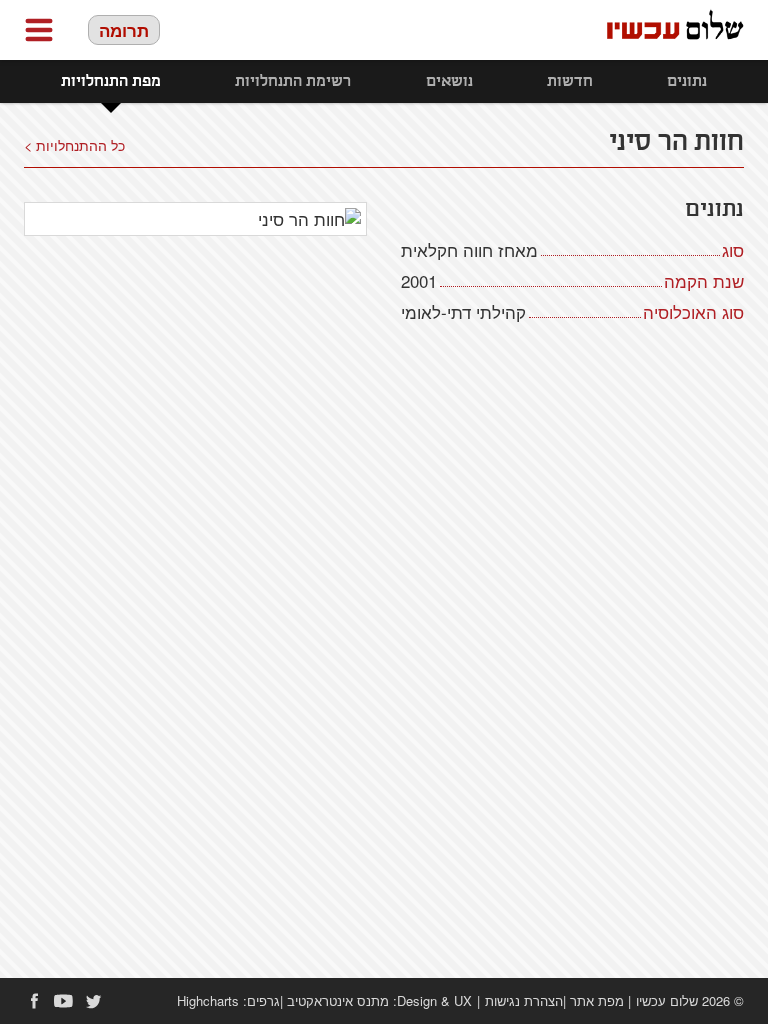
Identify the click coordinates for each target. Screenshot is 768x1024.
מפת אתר (597, 1000)
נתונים (687, 81)
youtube (64, 1001)
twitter (94, 1001)
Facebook (34, 1001)
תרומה (124, 30)
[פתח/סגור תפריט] (39, 30)
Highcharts (208, 1000)
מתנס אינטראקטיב (338, 1000)
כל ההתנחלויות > (74, 144)
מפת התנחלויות (111, 81)
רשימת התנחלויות (293, 81)
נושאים (449, 81)
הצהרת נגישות (524, 1000)
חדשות (570, 81)
